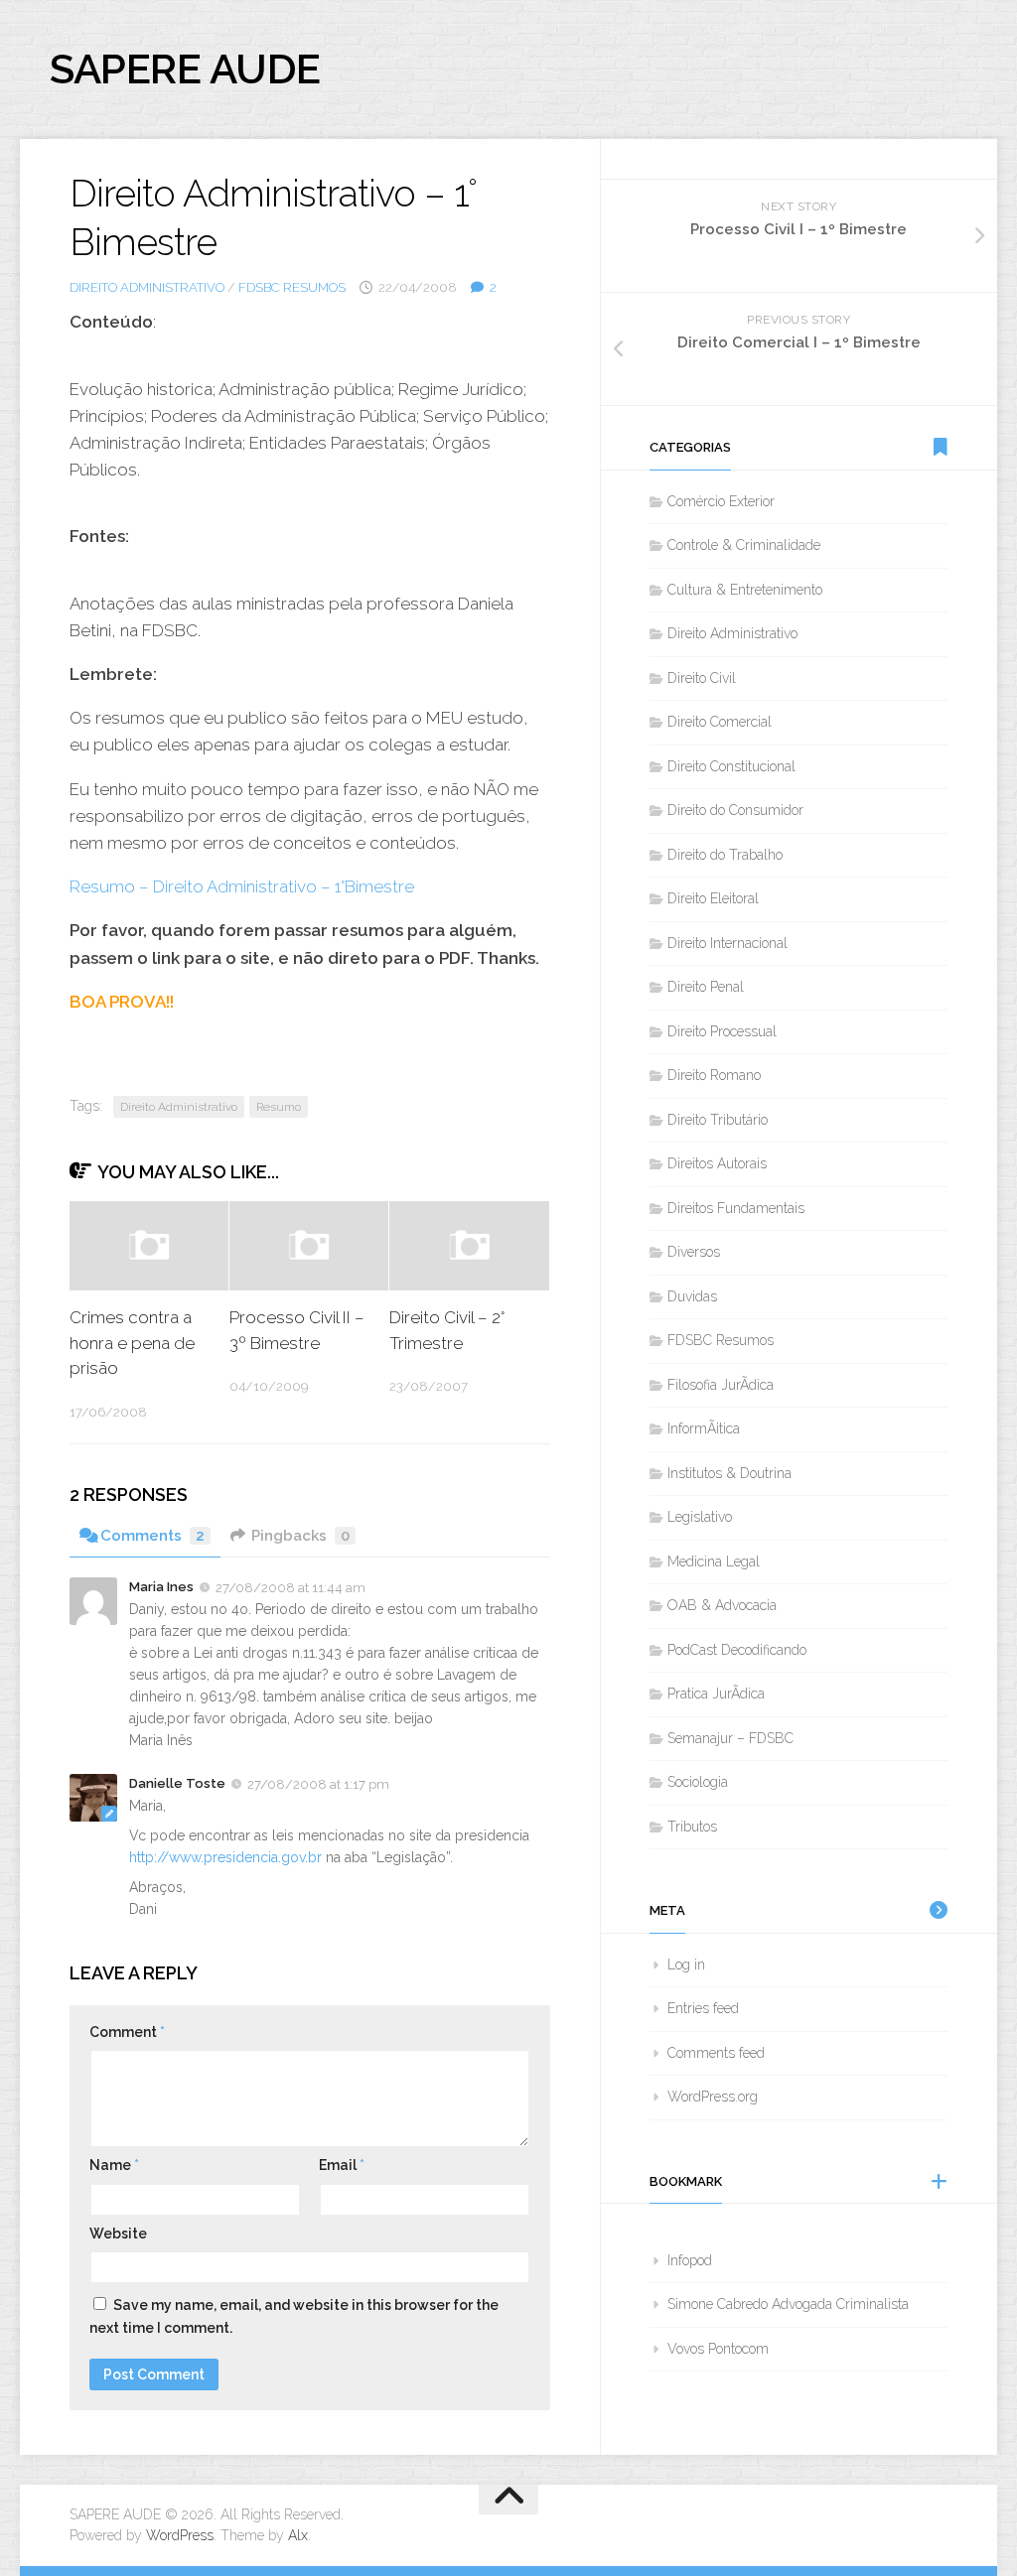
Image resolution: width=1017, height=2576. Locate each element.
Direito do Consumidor (735, 810)
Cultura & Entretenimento (745, 590)
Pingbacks (300, 1536)
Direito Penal (706, 987)
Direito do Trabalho (725, 855)
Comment (127, 2032)
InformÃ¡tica (704, 1428)
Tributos (692, 1827)
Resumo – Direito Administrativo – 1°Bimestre (242, 886)
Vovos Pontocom (718, 2349)
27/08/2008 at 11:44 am (291, 1588)
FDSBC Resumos (292, 287)
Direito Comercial (720, 722)
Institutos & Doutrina (729, 1473)
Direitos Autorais (717, 1163)
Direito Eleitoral (713, 898)
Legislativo (700, 1517)
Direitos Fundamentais (736, 1208)
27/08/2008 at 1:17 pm (318, 1784)
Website (118, 2234)
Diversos (694, 1252)
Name (114, 2165)
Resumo (279, 1107)
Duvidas (692, 1296)
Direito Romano (714, 1075)
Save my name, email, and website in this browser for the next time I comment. (294, 2316)
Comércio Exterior (721, 501)
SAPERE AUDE (185, 69)
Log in (686, 1965)
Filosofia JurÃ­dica (721, 1385)
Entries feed (703, 2008)
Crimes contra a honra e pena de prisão (132, 1343)
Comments (152, 1536)
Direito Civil (702, 678)
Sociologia (698, 1782)
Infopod (690, 2260)
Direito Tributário (718, 1120)
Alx (298, 2535)
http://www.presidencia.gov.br (225, 1857)
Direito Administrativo (147, 287)
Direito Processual (722, 1031)
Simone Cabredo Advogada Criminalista (788, 2304)
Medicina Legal (714, 1561)
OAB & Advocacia (722, 1605)
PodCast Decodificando (737, 1650)
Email (342, 2165)
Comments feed (716, 2053)
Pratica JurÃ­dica (716, 1694)
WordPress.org (713, 2097)
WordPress (180, 2535)
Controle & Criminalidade (744, 545)
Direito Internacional (727, 943)
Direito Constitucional (731, 766)
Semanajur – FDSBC (730, 1738)
